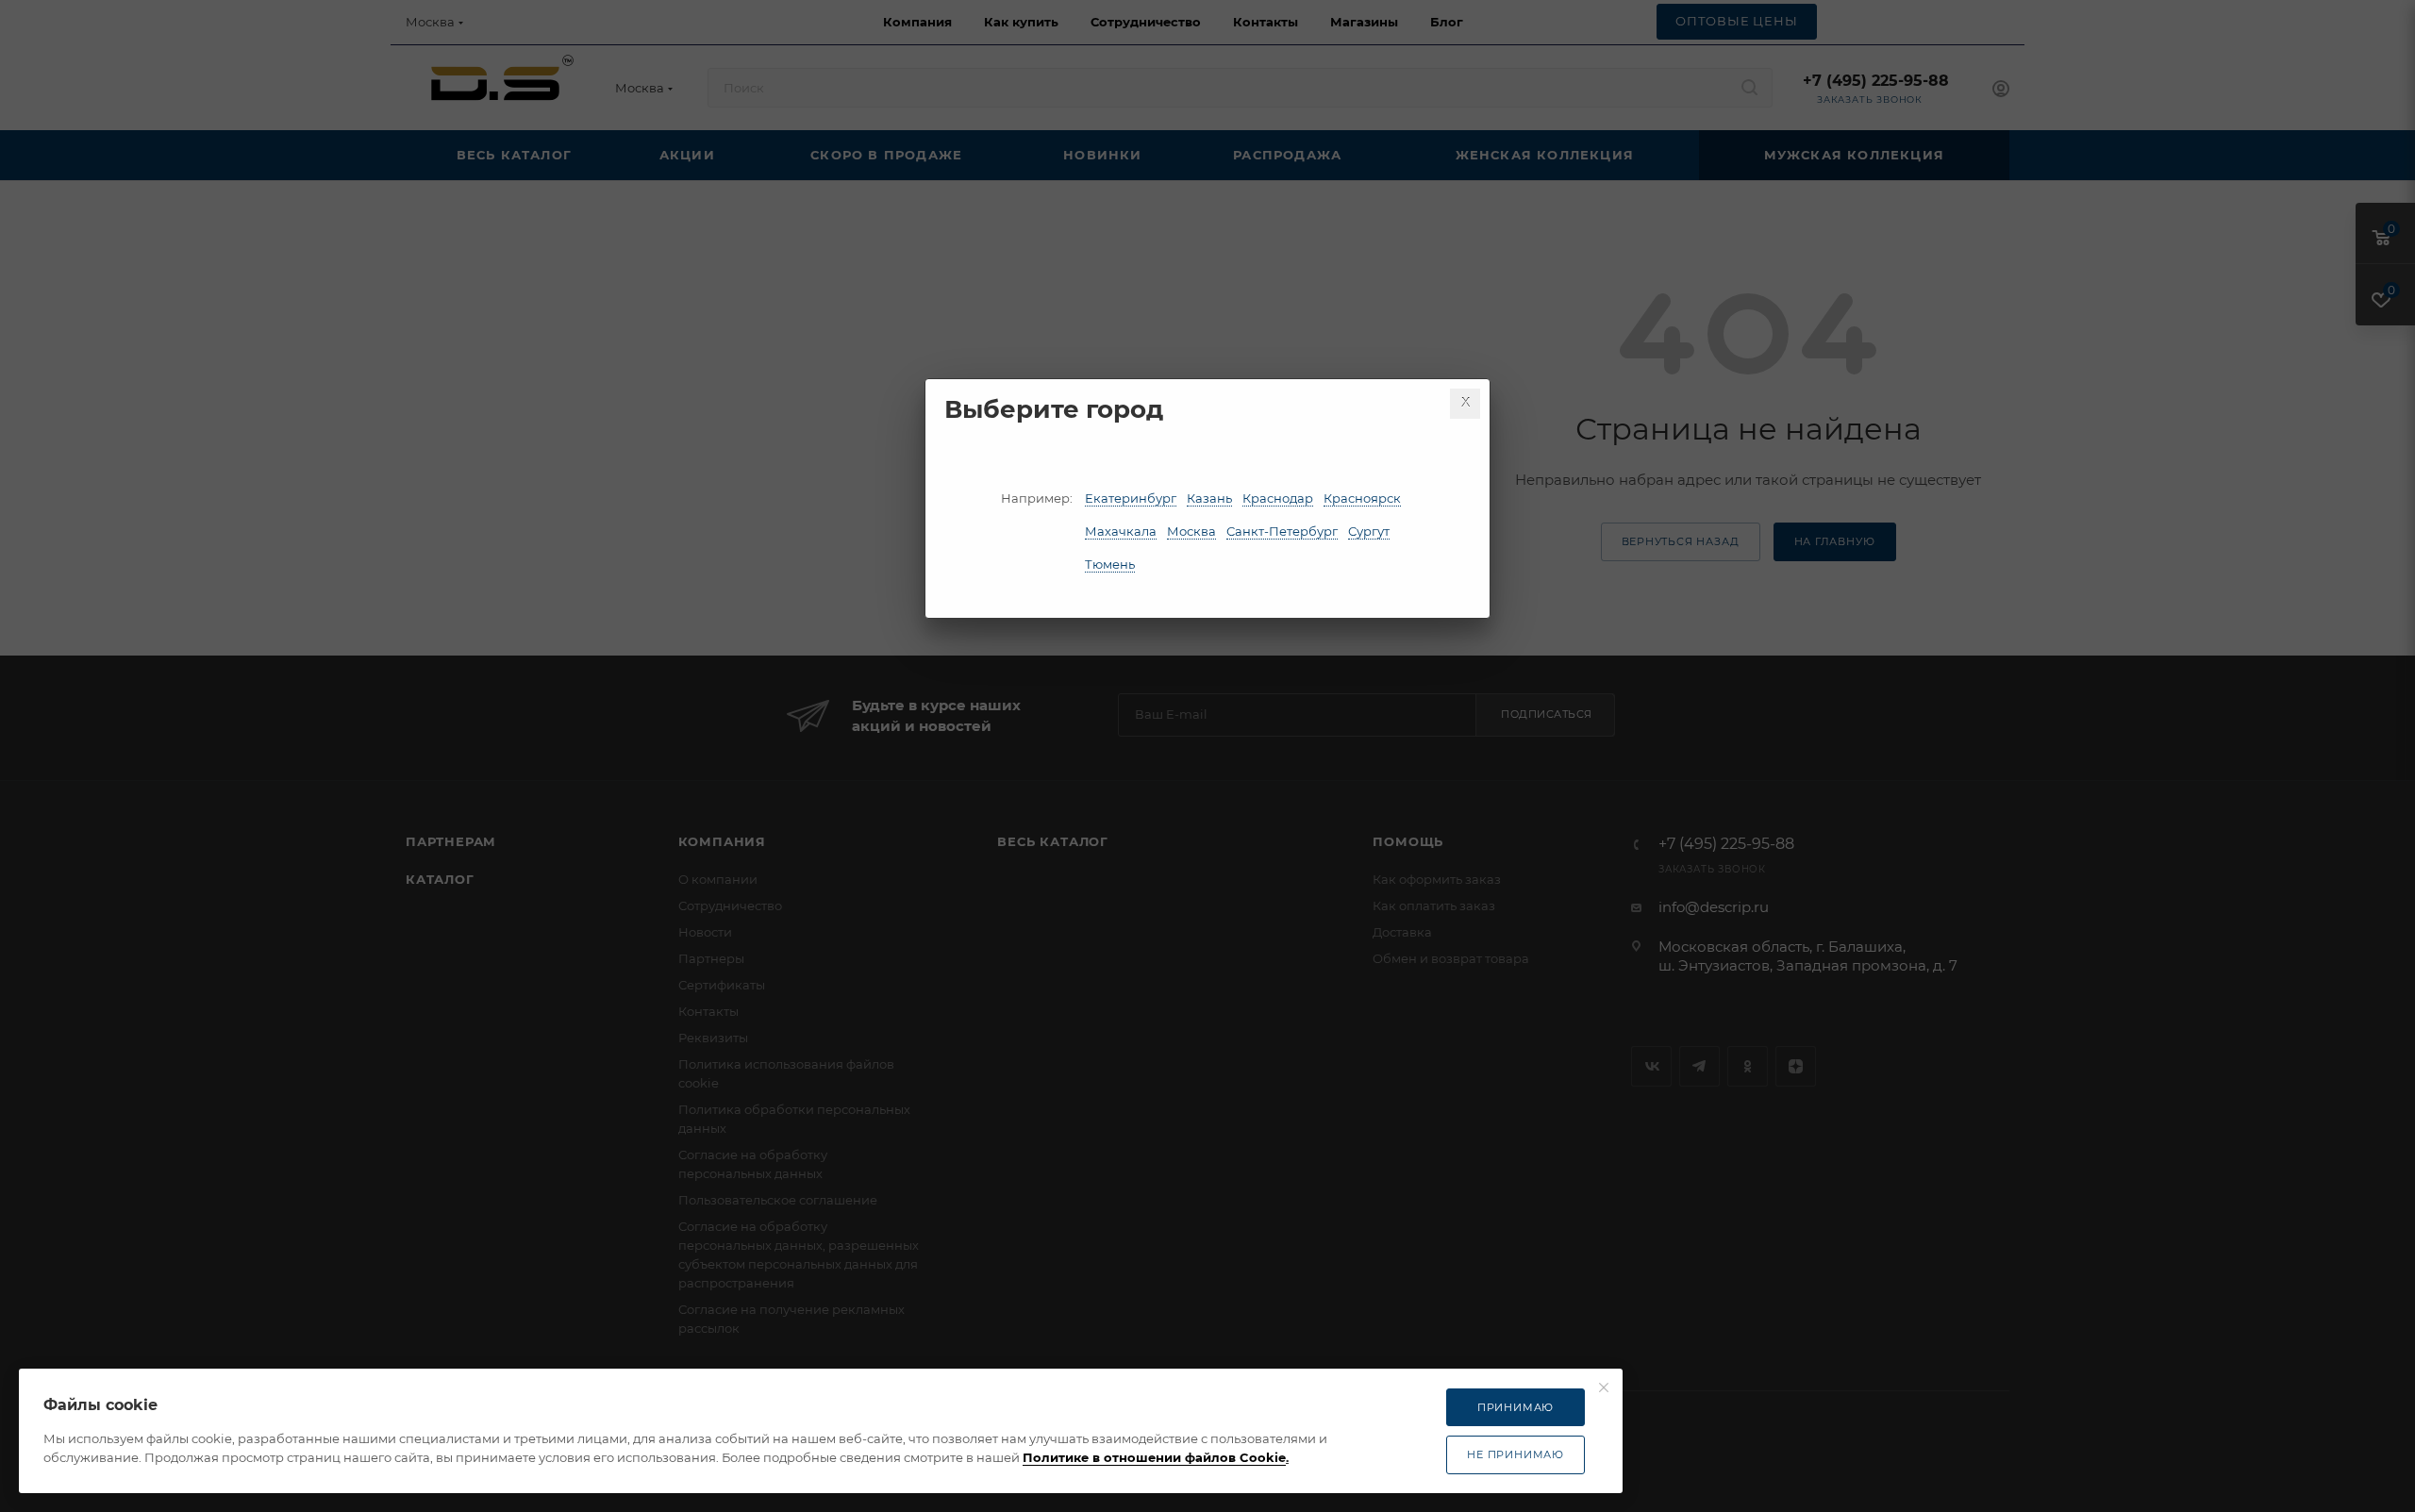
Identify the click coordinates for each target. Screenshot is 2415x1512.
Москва (1191, 531)
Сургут (1369, 531)
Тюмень (1110, 564)
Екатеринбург (1131, 498)
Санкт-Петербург (1282, 531)
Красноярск (1362, 498)
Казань (1209, 498)
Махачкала (1121, 531)
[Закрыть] (1465, 404)
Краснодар (1278, 498)
